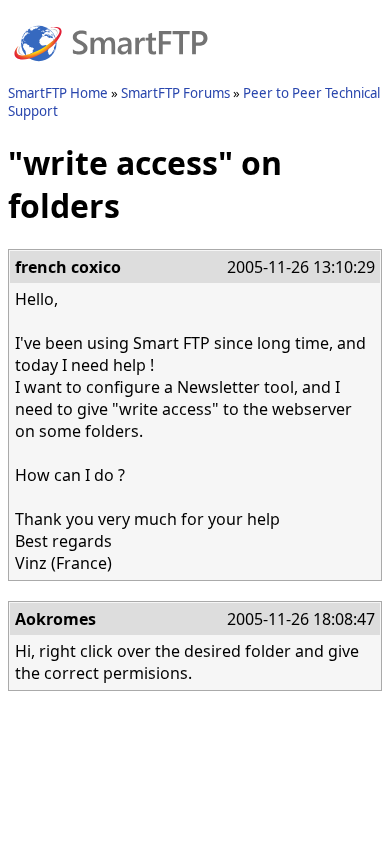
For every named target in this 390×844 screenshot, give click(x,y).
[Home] (111, 73)
